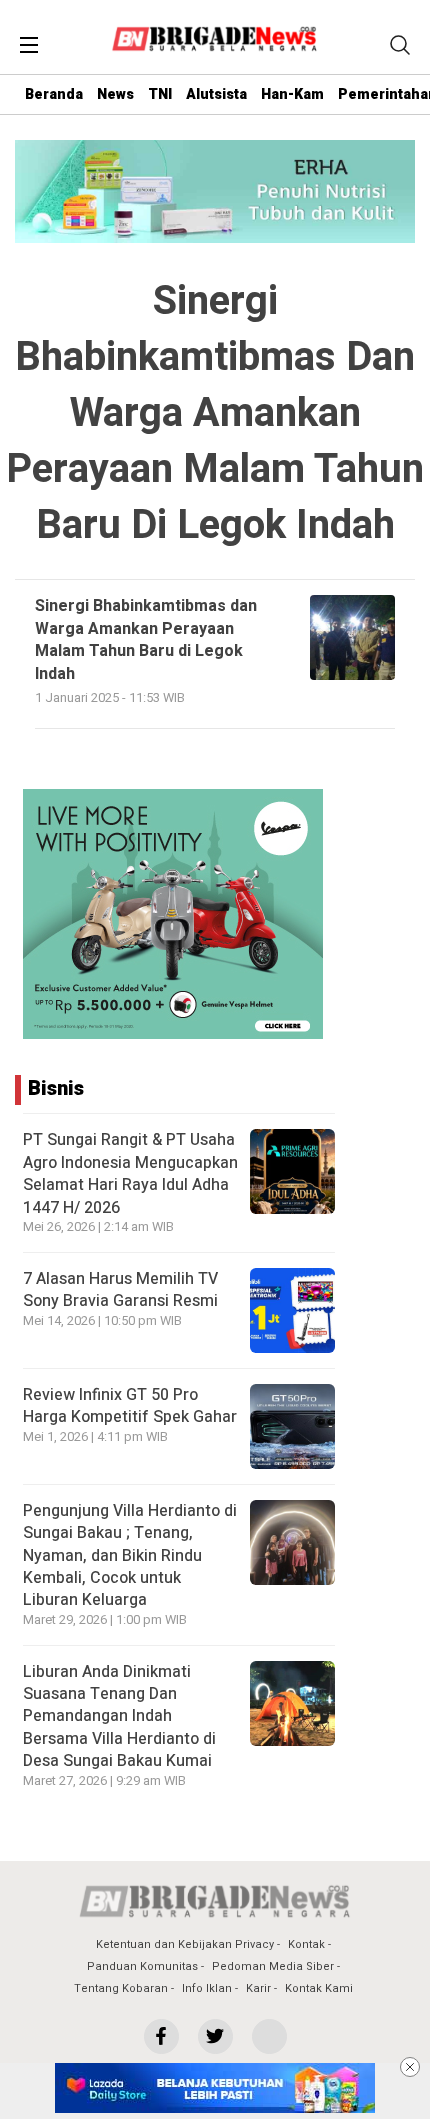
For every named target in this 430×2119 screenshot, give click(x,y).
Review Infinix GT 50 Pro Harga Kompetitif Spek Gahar (130, 1406)
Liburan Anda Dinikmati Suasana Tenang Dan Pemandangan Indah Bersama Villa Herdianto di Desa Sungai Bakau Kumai (119, 1717)
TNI (160, 94)
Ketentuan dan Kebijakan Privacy (185, 1944)
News (115, 94)
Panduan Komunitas (142, 1966)
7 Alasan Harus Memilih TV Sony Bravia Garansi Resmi (120, 1290)
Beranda (54, 94)
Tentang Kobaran (121, 1988)
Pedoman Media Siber (273, 1966)
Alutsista (216, 94)
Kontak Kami (319, 1988)
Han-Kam (292, 94)
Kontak (306, 1944)
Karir (258, 1988)
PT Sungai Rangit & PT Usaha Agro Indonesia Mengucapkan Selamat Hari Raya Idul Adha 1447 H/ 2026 (130, 1173)
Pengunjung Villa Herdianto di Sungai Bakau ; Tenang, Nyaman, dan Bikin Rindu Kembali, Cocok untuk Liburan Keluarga (130, 1556)
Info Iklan (207, 1988)
